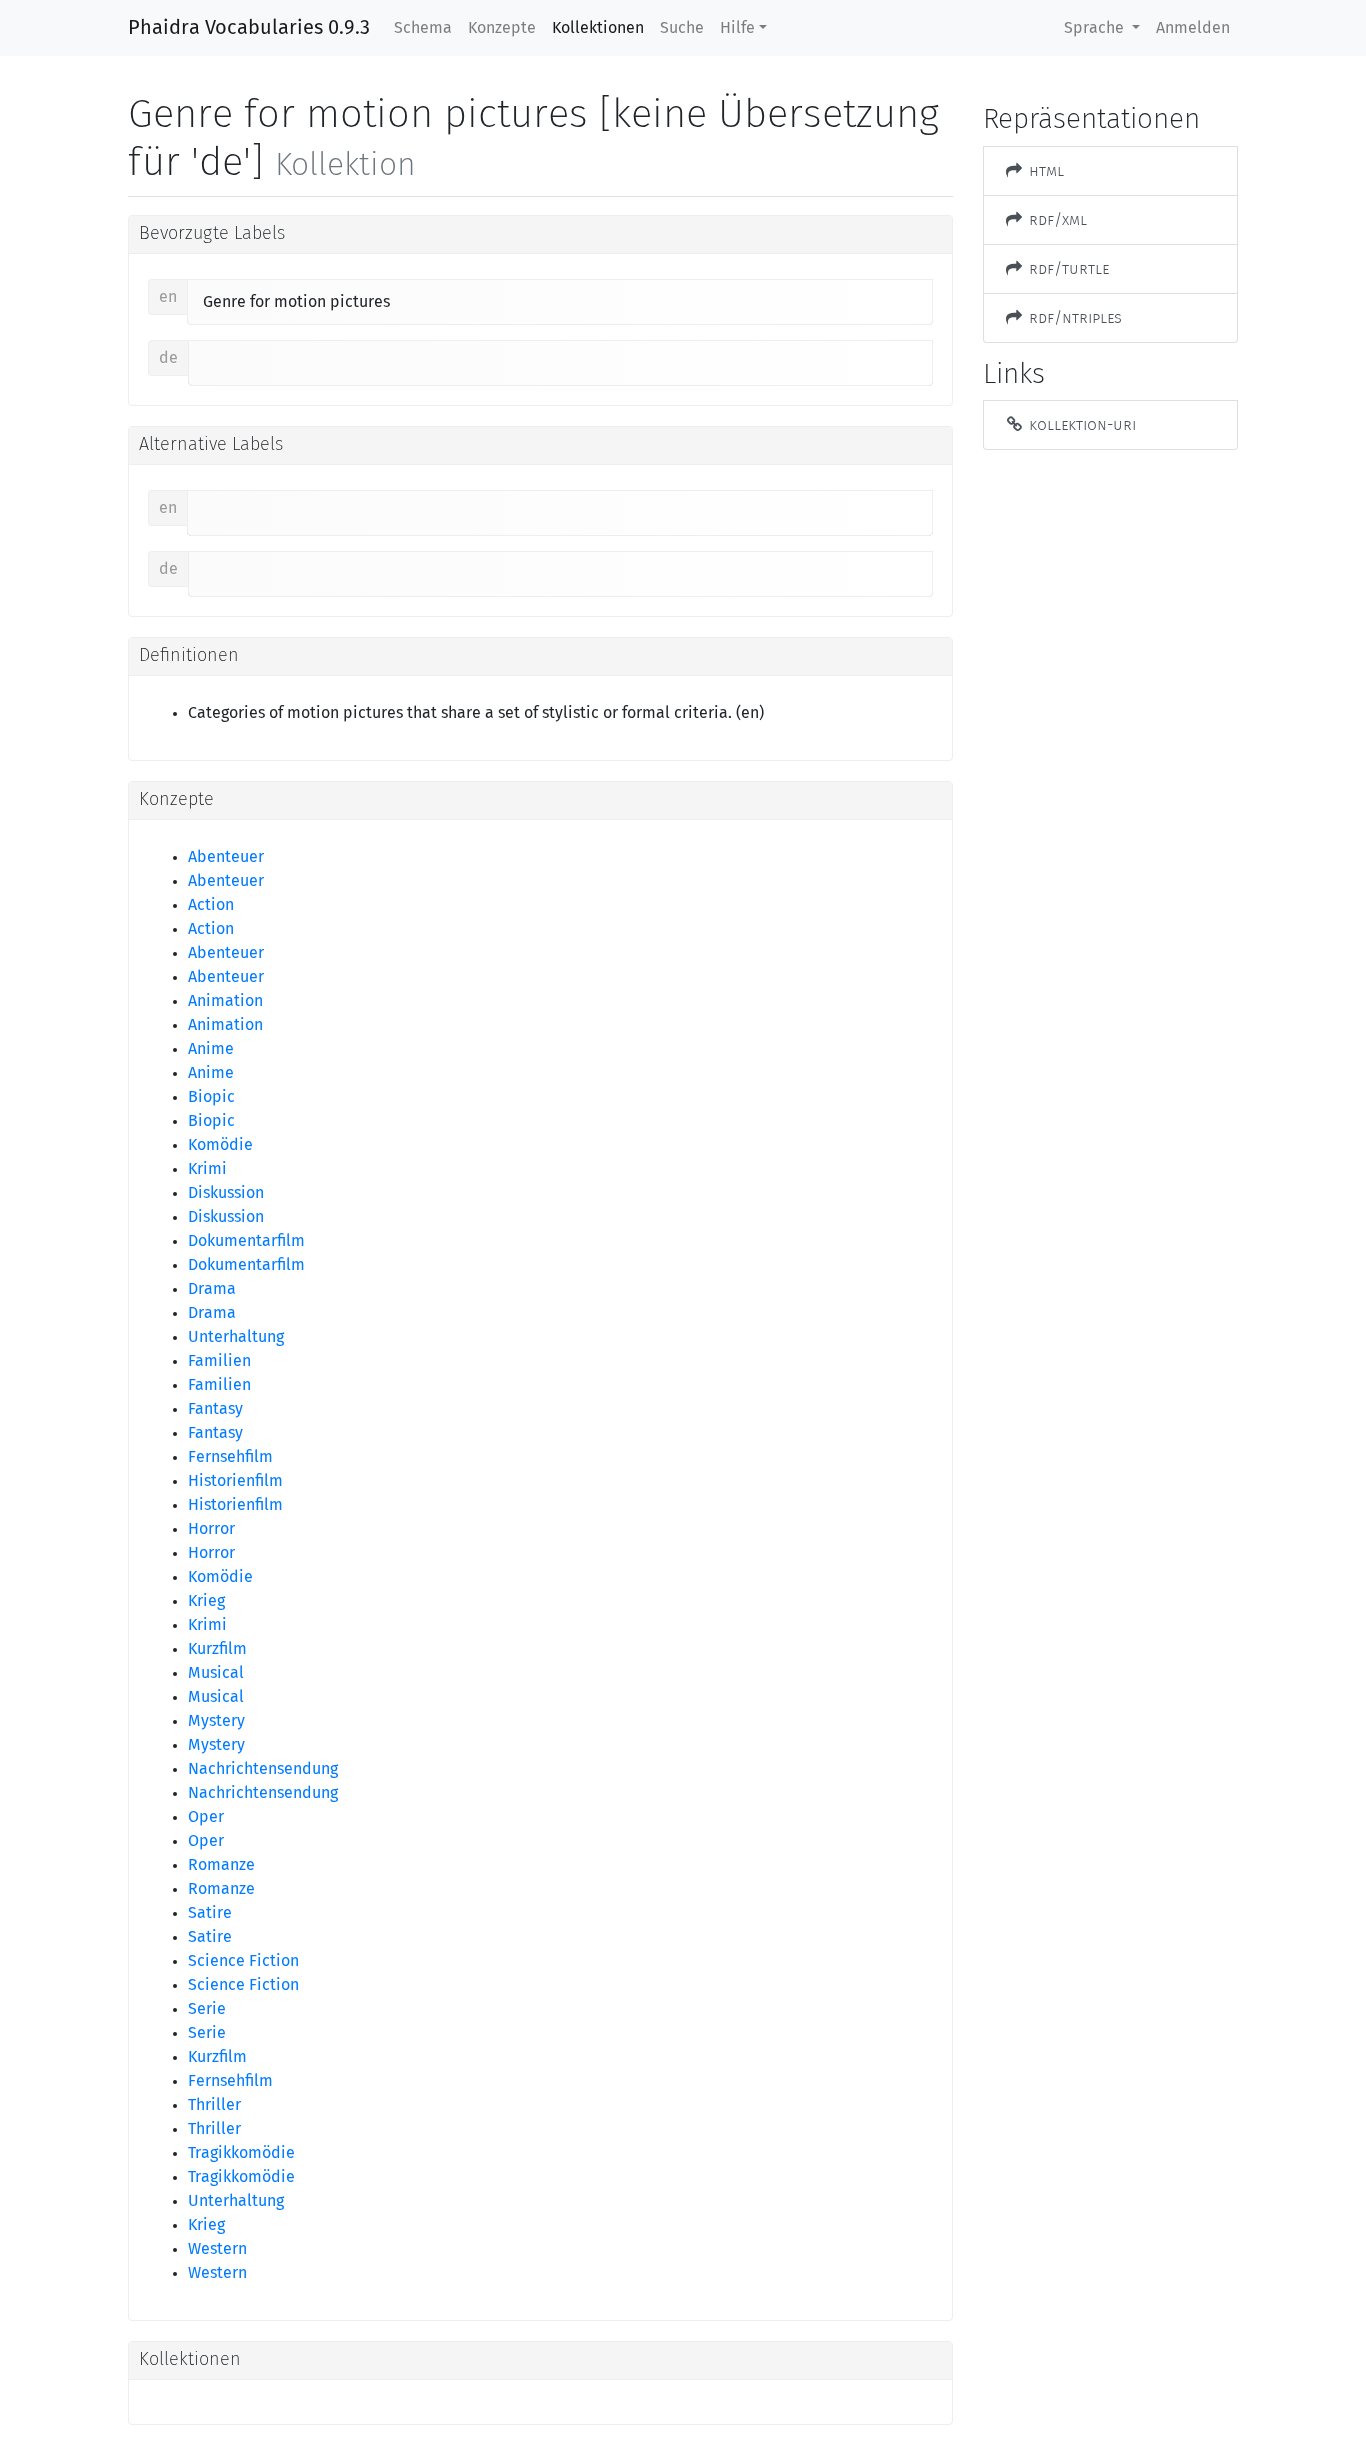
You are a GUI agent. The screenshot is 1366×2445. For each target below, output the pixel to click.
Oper (206, 1817)
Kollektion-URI (1080, 424)
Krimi (207, 1169)
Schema (423, 28)
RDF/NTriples (1073, 317)
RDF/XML (1056, 219)
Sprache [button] (1096, 28)
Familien (219, 1361)
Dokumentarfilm (246, 1241)
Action (211, 905)
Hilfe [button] (737, 28)
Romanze (221, 1865)
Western (217, 2249)
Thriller (214, 2105)
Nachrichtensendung (263, 1769)
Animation (225, 1001)
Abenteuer (226, 857)
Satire (210, 1913)
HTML (1044, 170)
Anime (211, 1049)
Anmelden (1193, 28)
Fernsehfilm (230, 1457)
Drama (212, 1289)
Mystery (216, 1721)
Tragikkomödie (241, 2153)
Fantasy (215, 1409)
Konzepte (502, 28)
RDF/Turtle (1067, 268)
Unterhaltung (236, 1337)
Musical (216, 1673)
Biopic (211, 1097)
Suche (682, 28)
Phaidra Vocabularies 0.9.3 (249, 28)
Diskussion (226, 1193)
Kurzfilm (217, 1649)
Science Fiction (243, 1961)
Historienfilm (235, 1481)
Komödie (220, 1145)
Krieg (206, 1601)
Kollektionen (598, 28)
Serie (207, 2009)
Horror (211, 1529)
